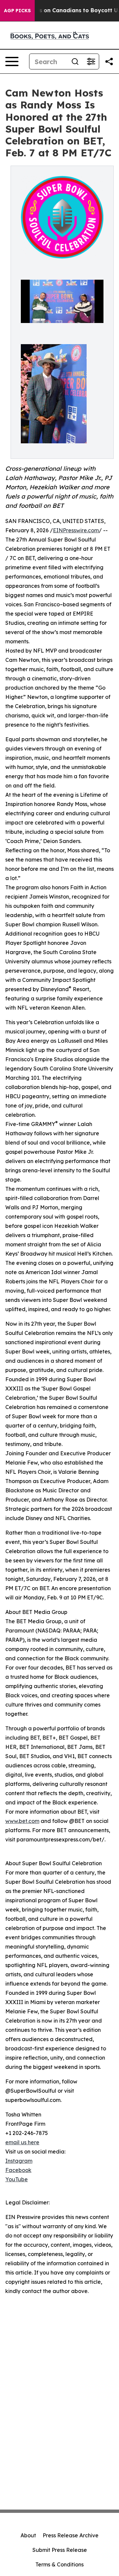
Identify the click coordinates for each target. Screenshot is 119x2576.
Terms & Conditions (59, 2564)
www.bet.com (22, 1821)
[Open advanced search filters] (91, 61)
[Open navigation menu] (12, 61)
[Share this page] (109, 61)
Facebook (18, 2170)
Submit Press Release (60, 2550)
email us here (22, 2142)
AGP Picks (17, 11)
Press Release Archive (71, 2535)
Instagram (19, 2161)
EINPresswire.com (76, 530)
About (28, 2535)
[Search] (75, 61)
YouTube (17, 2179)
